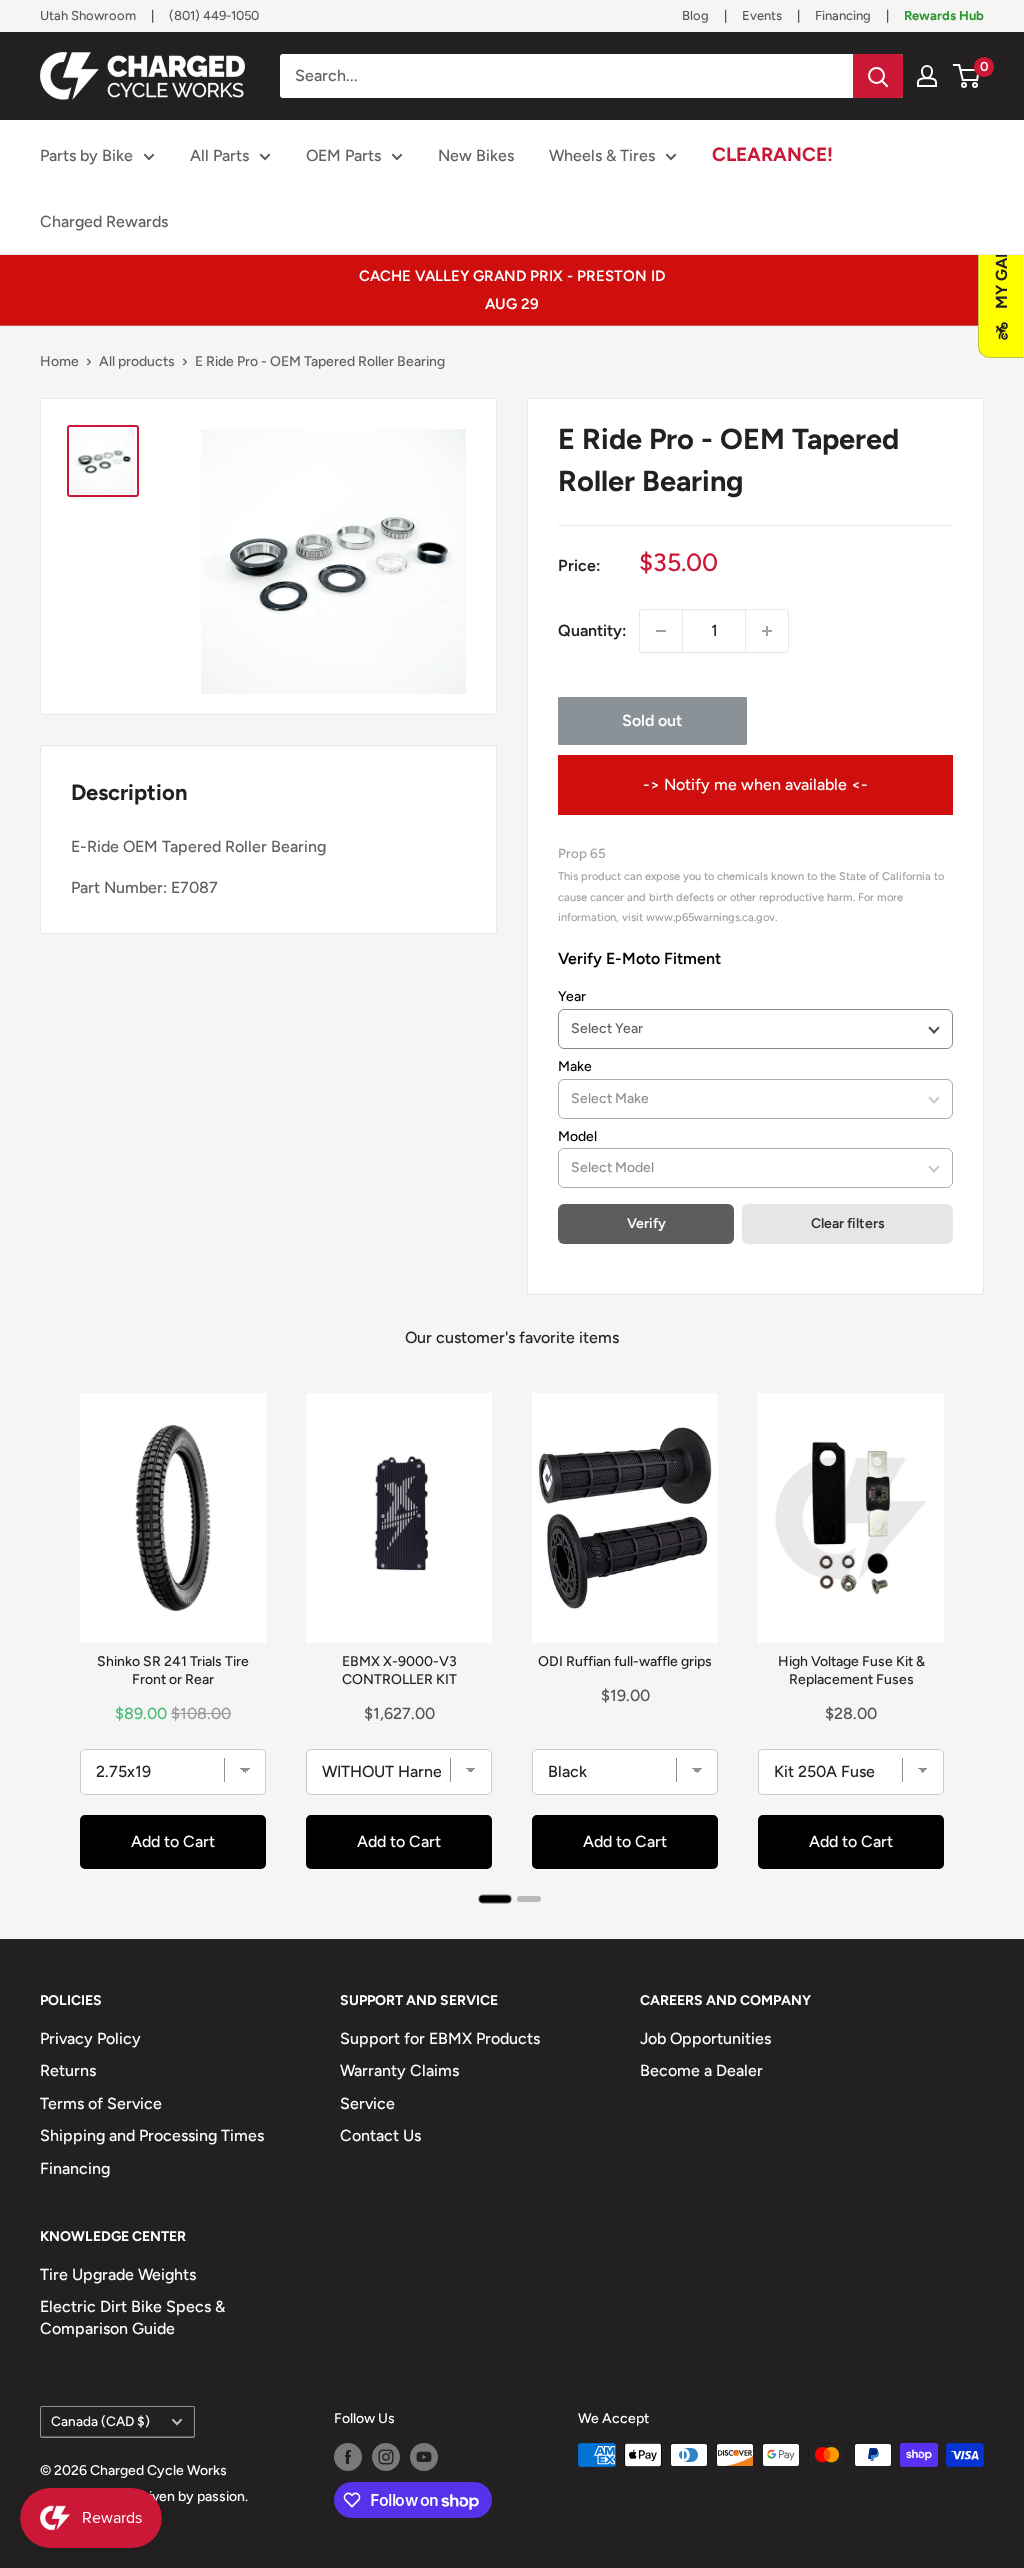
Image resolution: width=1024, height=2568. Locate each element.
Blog (695, 15)
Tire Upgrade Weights (118, 2274)
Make (575, 1066)
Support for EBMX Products (440, 2038)
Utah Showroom (88, 15)
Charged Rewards (104, 221)
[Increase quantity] (767, 631)
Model (577, 1136)
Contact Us (380, 2135)
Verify (646, 1223)
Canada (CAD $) (100, 2421)
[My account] (927, 76)
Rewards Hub (944, 15)
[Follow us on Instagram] (386, 2457)
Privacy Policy (90, 2038)
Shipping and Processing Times (152, 2135)
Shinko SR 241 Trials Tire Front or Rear (173, 1670)
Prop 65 (582, 853)
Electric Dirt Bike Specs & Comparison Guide (132, 2317)
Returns (68, 2070)
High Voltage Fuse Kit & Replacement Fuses (851, 1670)
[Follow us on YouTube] (424, 2457)
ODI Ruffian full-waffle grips (625, 1661)
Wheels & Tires (602, 155)
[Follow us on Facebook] (348, 2457)
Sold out (652, 720)
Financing (843, 15)
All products (137, 361)
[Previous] (60, 1641)
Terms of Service (101, 2103)
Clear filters (848, 1223)
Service (367, 2103)
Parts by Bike (86, 155)
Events (762, 15)
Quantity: (592, 630)
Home (59, 361)
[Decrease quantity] (661, 631)
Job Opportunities (705, 2038)
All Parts (219, 155)
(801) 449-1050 (214, 15)
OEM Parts (343, 155)
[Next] (964, 1641)
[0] (967, 76)
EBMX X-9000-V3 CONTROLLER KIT (399, 1670)
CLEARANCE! (772, 154)
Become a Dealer (701, 2070)
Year (572, 996)
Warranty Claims (399, 2070)
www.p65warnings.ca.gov (710, 917)
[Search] (878, 76)
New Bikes (476, 155)
